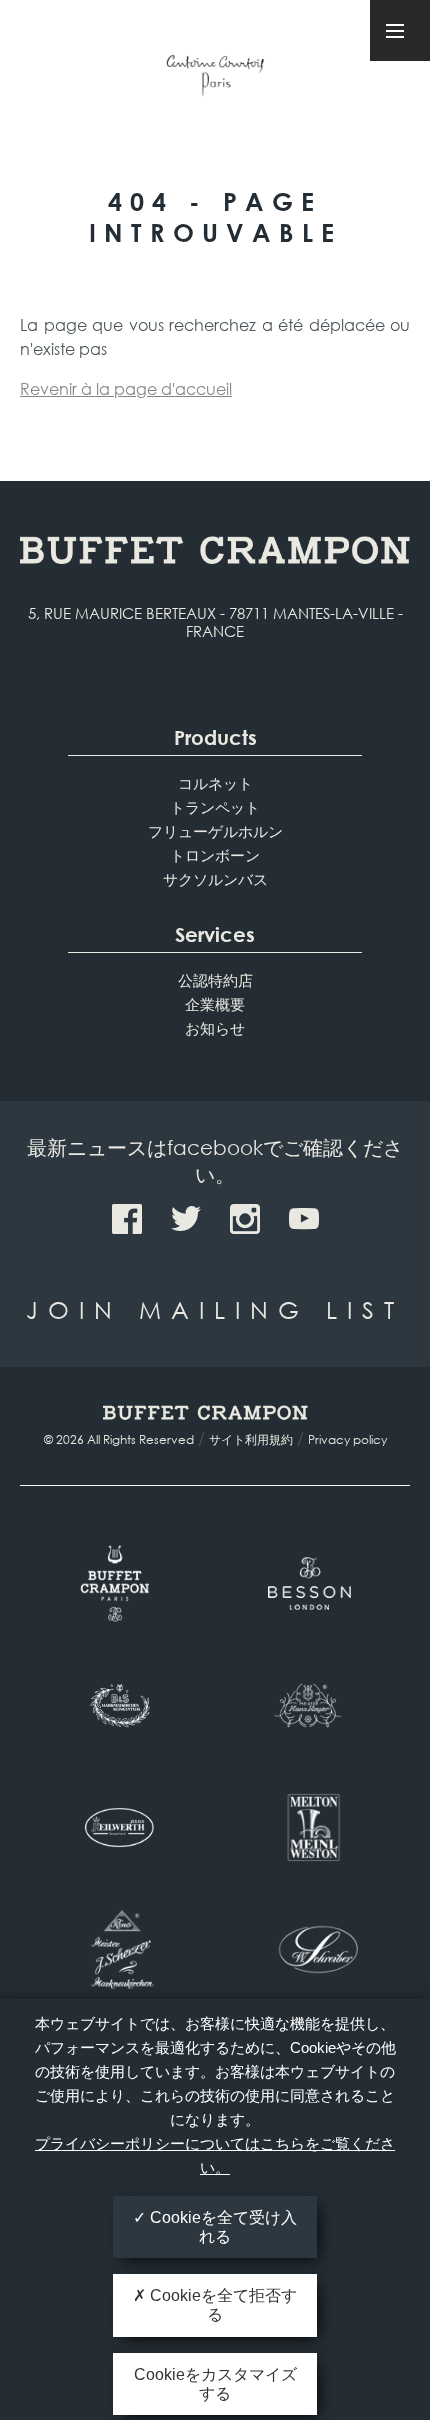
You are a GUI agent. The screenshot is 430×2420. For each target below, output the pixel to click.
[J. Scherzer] (117, 1949)
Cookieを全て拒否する (221, 2305)
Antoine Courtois (215, 78)
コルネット (215, 783)
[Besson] (312, 1583)
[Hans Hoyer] (312, 1705)
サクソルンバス (215, 879)
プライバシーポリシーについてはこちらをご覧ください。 (215, 2155)
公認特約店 (215, 980)
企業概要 (215, 1004)
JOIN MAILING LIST (215, 1309)
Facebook (127, 1219)
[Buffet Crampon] (117, 1583)
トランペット (215, 807)
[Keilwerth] (117, 1827)
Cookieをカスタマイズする (215, 2384)
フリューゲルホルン (215, 831)
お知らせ (215, 1028)
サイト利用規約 (251, 1439)
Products (215, 737)
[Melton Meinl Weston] (312, 1827)
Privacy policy (347, 1439)
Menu (400, 30)
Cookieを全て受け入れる (221, 2227)
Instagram (245, 1219)
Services (215, 934)
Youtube (304, 1219)
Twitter (186, 1219)
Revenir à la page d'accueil (126, 388)
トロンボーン (215, 855)
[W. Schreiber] (312, 1949)
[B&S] (117, 1705)
